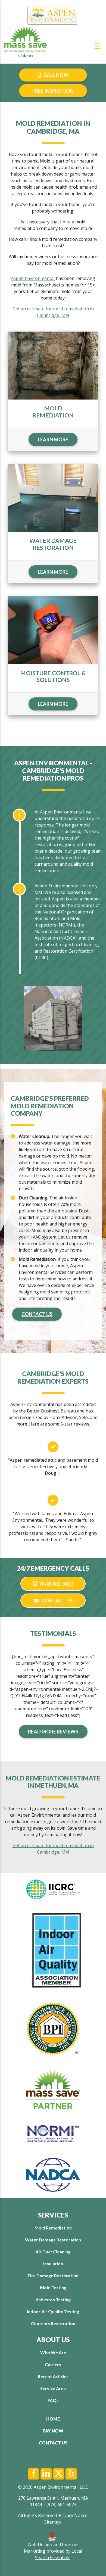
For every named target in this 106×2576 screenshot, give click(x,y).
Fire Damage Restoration (53, 2276)
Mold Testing (53, 2287)
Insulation (53, 2264)
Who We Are (53, 2352)
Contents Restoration (53, 2323)
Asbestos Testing (53, 2299)
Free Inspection (53, 91)
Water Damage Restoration (53, 2240)
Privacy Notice (73, 2515)
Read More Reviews (53, 1732)
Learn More (53, 439)
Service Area (53, 2388)
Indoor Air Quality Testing (53, 2311)
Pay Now (53, 2431)
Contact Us (37, 1314)
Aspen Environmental (33, 278)
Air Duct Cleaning (53, 2252)
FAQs (53, 2400)
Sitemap (53, 2522)
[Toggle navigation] (97, 46)
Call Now (56, 75)
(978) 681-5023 (56, 1584)
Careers (53, 2364)
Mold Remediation (53, 2228)
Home (53, 2419)
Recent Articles (53, 2376)
